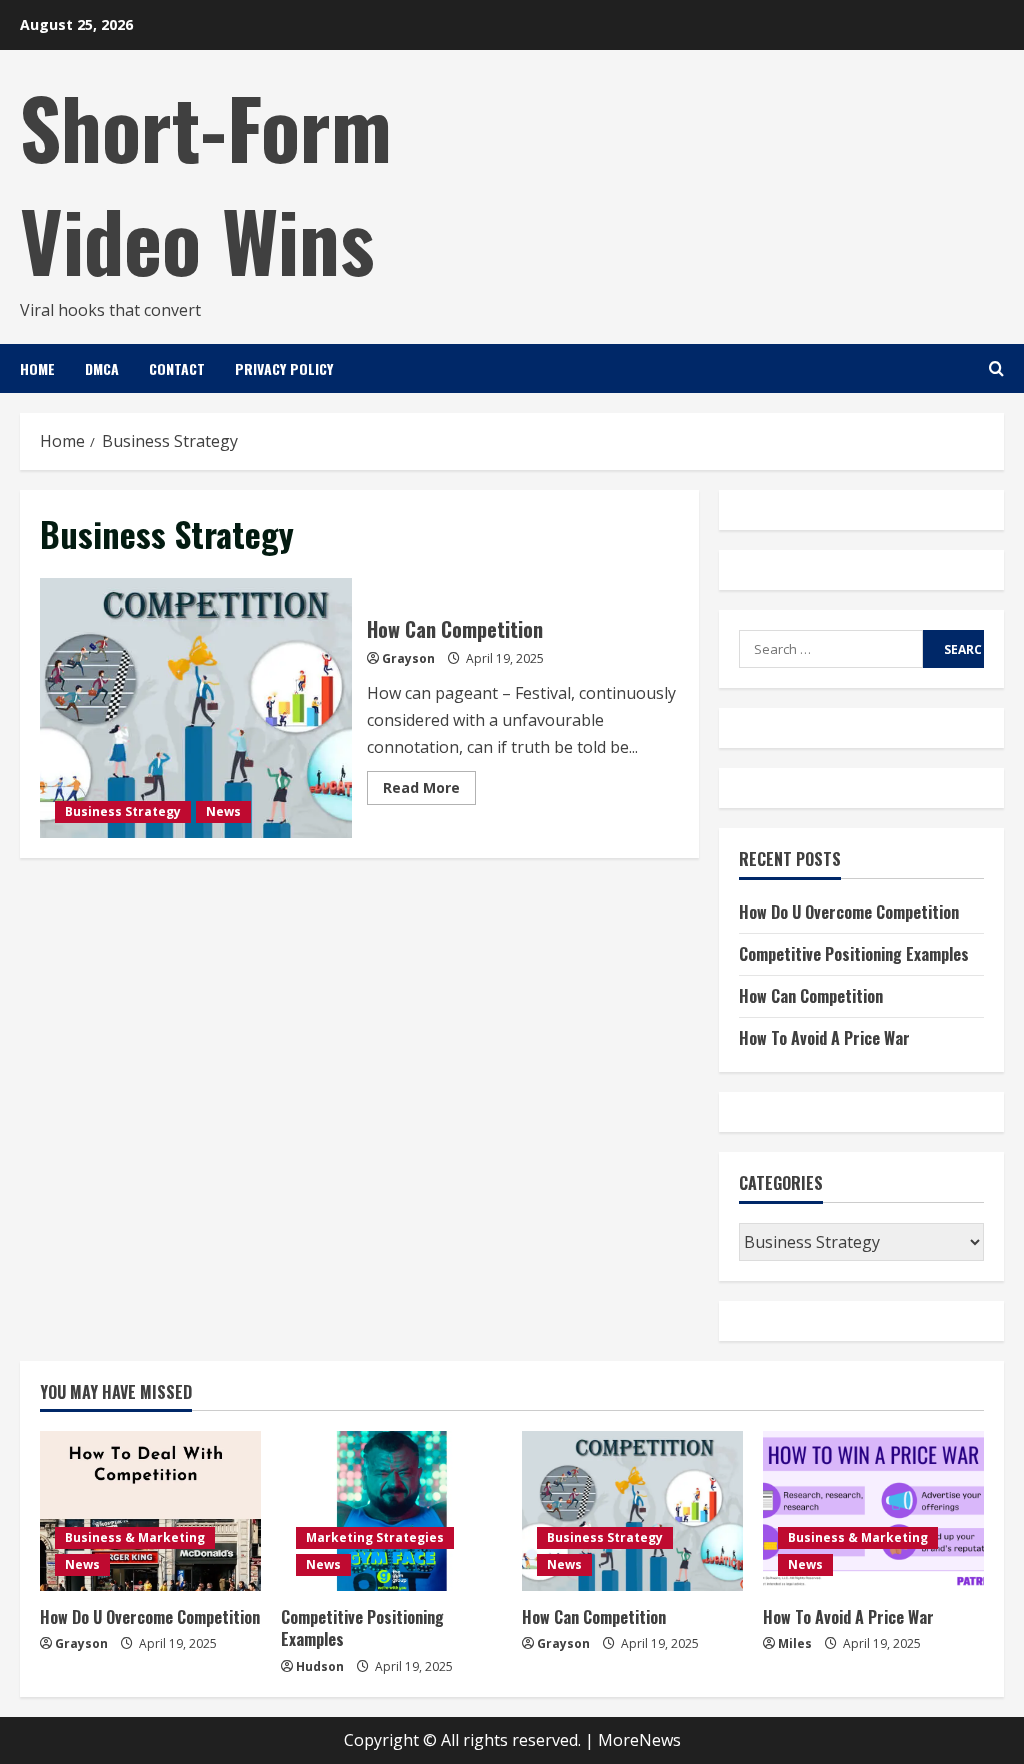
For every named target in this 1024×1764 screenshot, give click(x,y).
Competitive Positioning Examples (854, 954)
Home (37, 368)
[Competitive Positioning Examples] (391, 1511)
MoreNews (639, 1740)
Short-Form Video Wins (206, 182)
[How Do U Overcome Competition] (150, 1511)
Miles (795, 1643)
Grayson (408, 658)
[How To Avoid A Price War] (873, 1511)
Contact (177, 368)
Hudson (320, 1666)
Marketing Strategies (375, 1537)
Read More (429, 791)
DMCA (102, 368)
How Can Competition (196, 708)
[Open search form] (996, 368)
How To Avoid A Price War (824, 1038)
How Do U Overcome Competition (849, 912)
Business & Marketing (135, 1537)
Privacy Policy (284, 368)
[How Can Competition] (632, 1511)
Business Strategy (123, 811)
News (223, 811)
